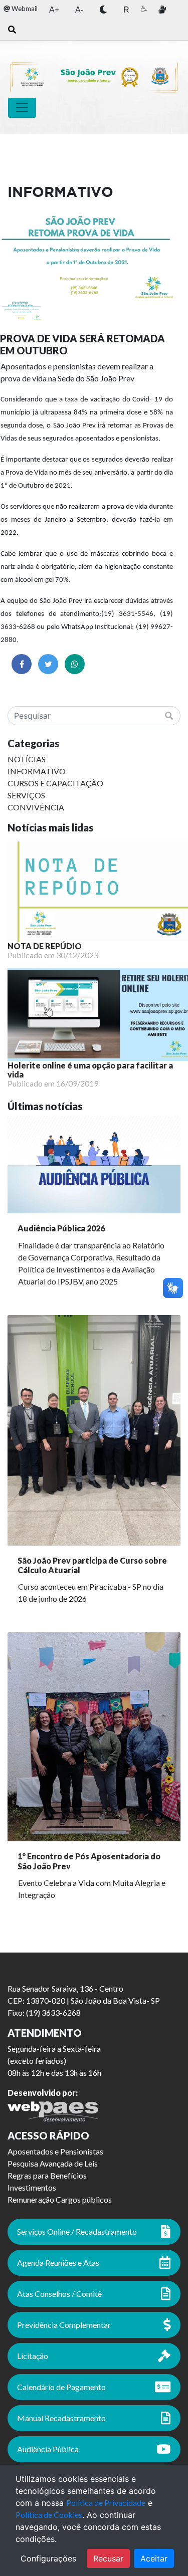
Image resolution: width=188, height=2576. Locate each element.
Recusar (108, 2558)
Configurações (48, 2558)
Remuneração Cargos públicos (60, 2199)
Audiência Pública (48, 2449)
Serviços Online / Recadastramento (77, 2231)
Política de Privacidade (106, 2503)
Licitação (33, 2356)
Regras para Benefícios (47, 2175)
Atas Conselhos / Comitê (59, 2294)
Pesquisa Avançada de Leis (53, 2163)
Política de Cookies (49, 2515)
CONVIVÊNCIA (36, 807)
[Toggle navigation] (22, 108)
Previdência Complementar (64, 2325)
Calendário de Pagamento (61, 2387)
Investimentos (32, 2187)
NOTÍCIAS (27, 759)
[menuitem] (21, 9)
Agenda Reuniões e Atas (58, 2263)
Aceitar (154, 2558)
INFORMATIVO (37, 771)
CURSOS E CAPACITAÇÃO (55, 783)
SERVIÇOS (26, 795)
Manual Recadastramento (61, 2418)
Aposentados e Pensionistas (55, 2151)
